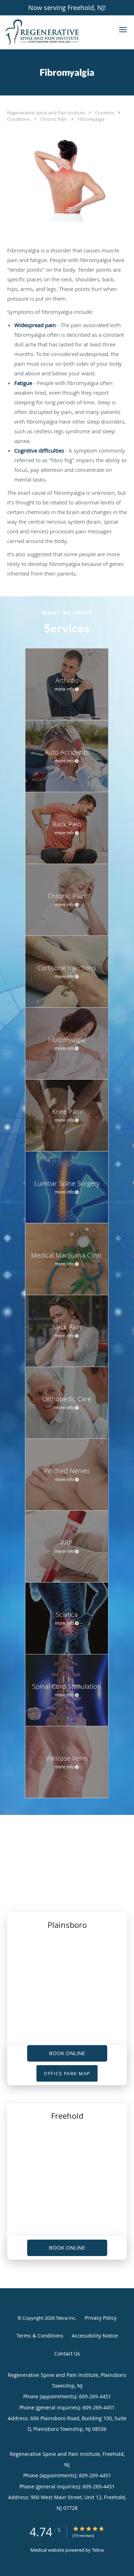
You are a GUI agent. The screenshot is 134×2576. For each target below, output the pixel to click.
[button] (123, 30)
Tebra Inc (65, 2318)
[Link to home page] (55, 32)
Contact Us (67, 2353)
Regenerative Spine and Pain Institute (46, 113)
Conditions (19, 119)
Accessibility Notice (95, 2336)
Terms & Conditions (40, 2336)
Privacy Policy (101, 2318)
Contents (105, 113)
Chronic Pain (54, 119)
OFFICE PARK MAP (67, 2073)
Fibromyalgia (91, 119)
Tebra (98, 2550)
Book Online (67, 2053)
